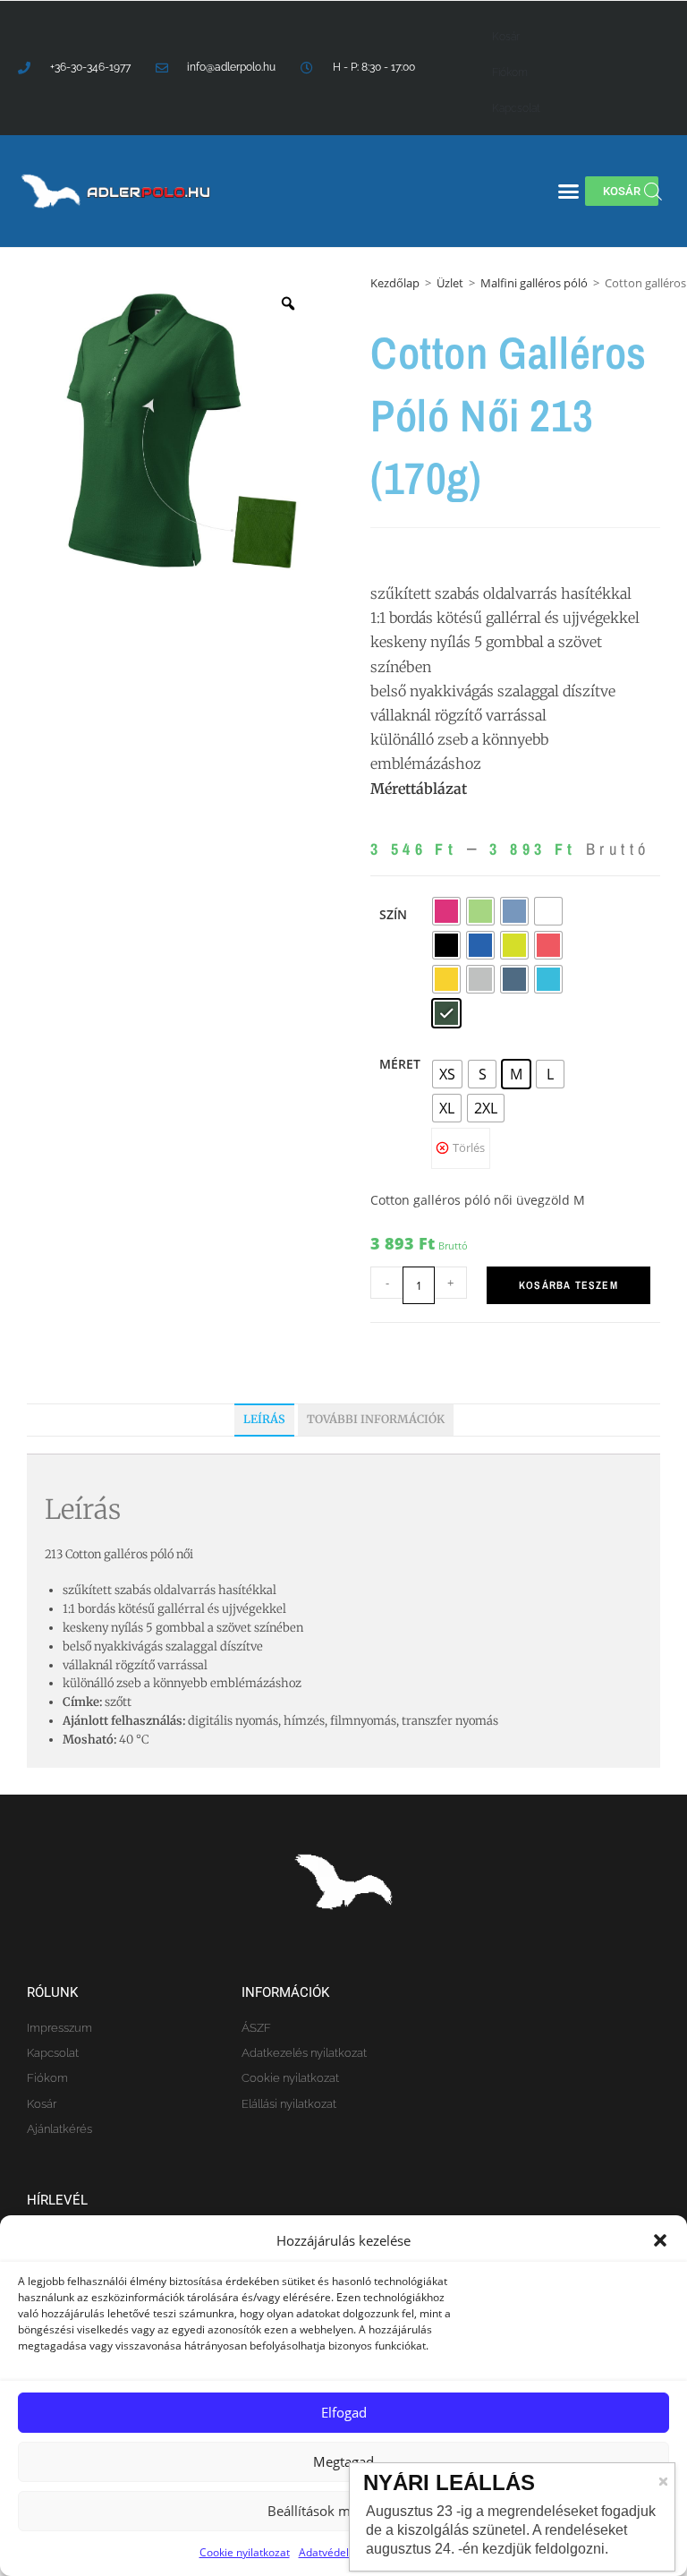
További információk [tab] (376, 1419)
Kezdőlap (395, 283)
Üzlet (450, 283)
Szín (393, 914)
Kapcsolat (516, 108)
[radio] (446, 911)
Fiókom (510, 73)
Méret (400, 1064)
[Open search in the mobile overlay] (653, 191)
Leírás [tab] (264, 1419)
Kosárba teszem (568, 1285)
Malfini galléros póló (534, 283)
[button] (660, 2240)
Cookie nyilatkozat (245, 2552)
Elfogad (344, 2412)
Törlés (469, 1147)
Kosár (506, 37)
